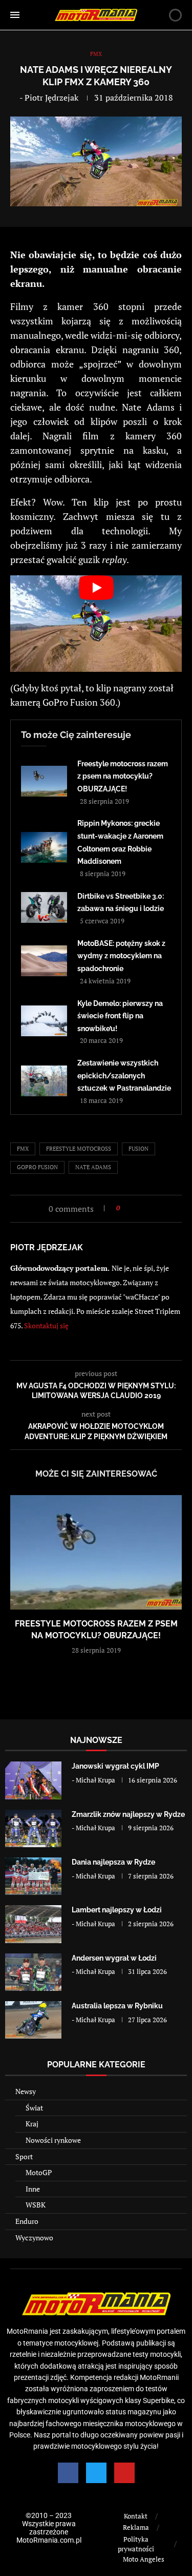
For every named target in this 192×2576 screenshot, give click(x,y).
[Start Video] (96, 624)
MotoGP (39, 2172)
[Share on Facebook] (131, 1208)
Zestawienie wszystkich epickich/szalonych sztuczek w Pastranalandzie (124, 1076)
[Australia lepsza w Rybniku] (33, 2020)
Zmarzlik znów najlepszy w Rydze (128, 1814)
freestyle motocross (79, 1149)
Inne (33, 2189)
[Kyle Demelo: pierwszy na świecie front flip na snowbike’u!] (44, 1021)
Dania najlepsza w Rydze (113, 1862)
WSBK (36, 2205)
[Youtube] (124, 2473)
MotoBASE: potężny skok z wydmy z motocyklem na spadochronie (121, 956)
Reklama (136, 2527)
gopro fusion (37, 1167)
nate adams (93, 1167)
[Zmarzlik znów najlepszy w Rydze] (33, 1828)
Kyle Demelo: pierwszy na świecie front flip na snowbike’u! (120, 1016)
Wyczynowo (34, 2238)
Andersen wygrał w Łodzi (114, 1958)
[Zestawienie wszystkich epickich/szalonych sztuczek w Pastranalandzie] (44, 1081)
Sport (24, 2156)
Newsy (26, 2091)
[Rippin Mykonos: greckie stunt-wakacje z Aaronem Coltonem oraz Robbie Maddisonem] (44, 847)
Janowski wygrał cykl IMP (115, 1766)
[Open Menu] (15, 15)
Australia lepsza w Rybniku (117, 2006)
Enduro (27, 2221)
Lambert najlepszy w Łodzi (117, 1910)
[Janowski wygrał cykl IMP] (33, 1780)
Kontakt (136, 2516)
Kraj (32, 2124)
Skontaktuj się (46, 1325)
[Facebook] (68, 2473)
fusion (138, 1149)
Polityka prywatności (136, 2544)
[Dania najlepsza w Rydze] (33, 1876)
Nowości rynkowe (53, 2140)
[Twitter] (96, 2473)
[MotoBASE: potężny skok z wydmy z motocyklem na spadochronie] (44, 961)
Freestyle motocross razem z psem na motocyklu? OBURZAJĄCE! (123, 776)
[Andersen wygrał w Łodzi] (33, 1972)
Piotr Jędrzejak (51, 98)
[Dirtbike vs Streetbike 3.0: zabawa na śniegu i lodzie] (44, 907)
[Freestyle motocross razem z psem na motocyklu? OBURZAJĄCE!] (44, 781)
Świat (34, 2108)
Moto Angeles (144, 2559)
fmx (23, 1149)
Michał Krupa (95, 1780)
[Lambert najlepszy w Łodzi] (33, 1924)
